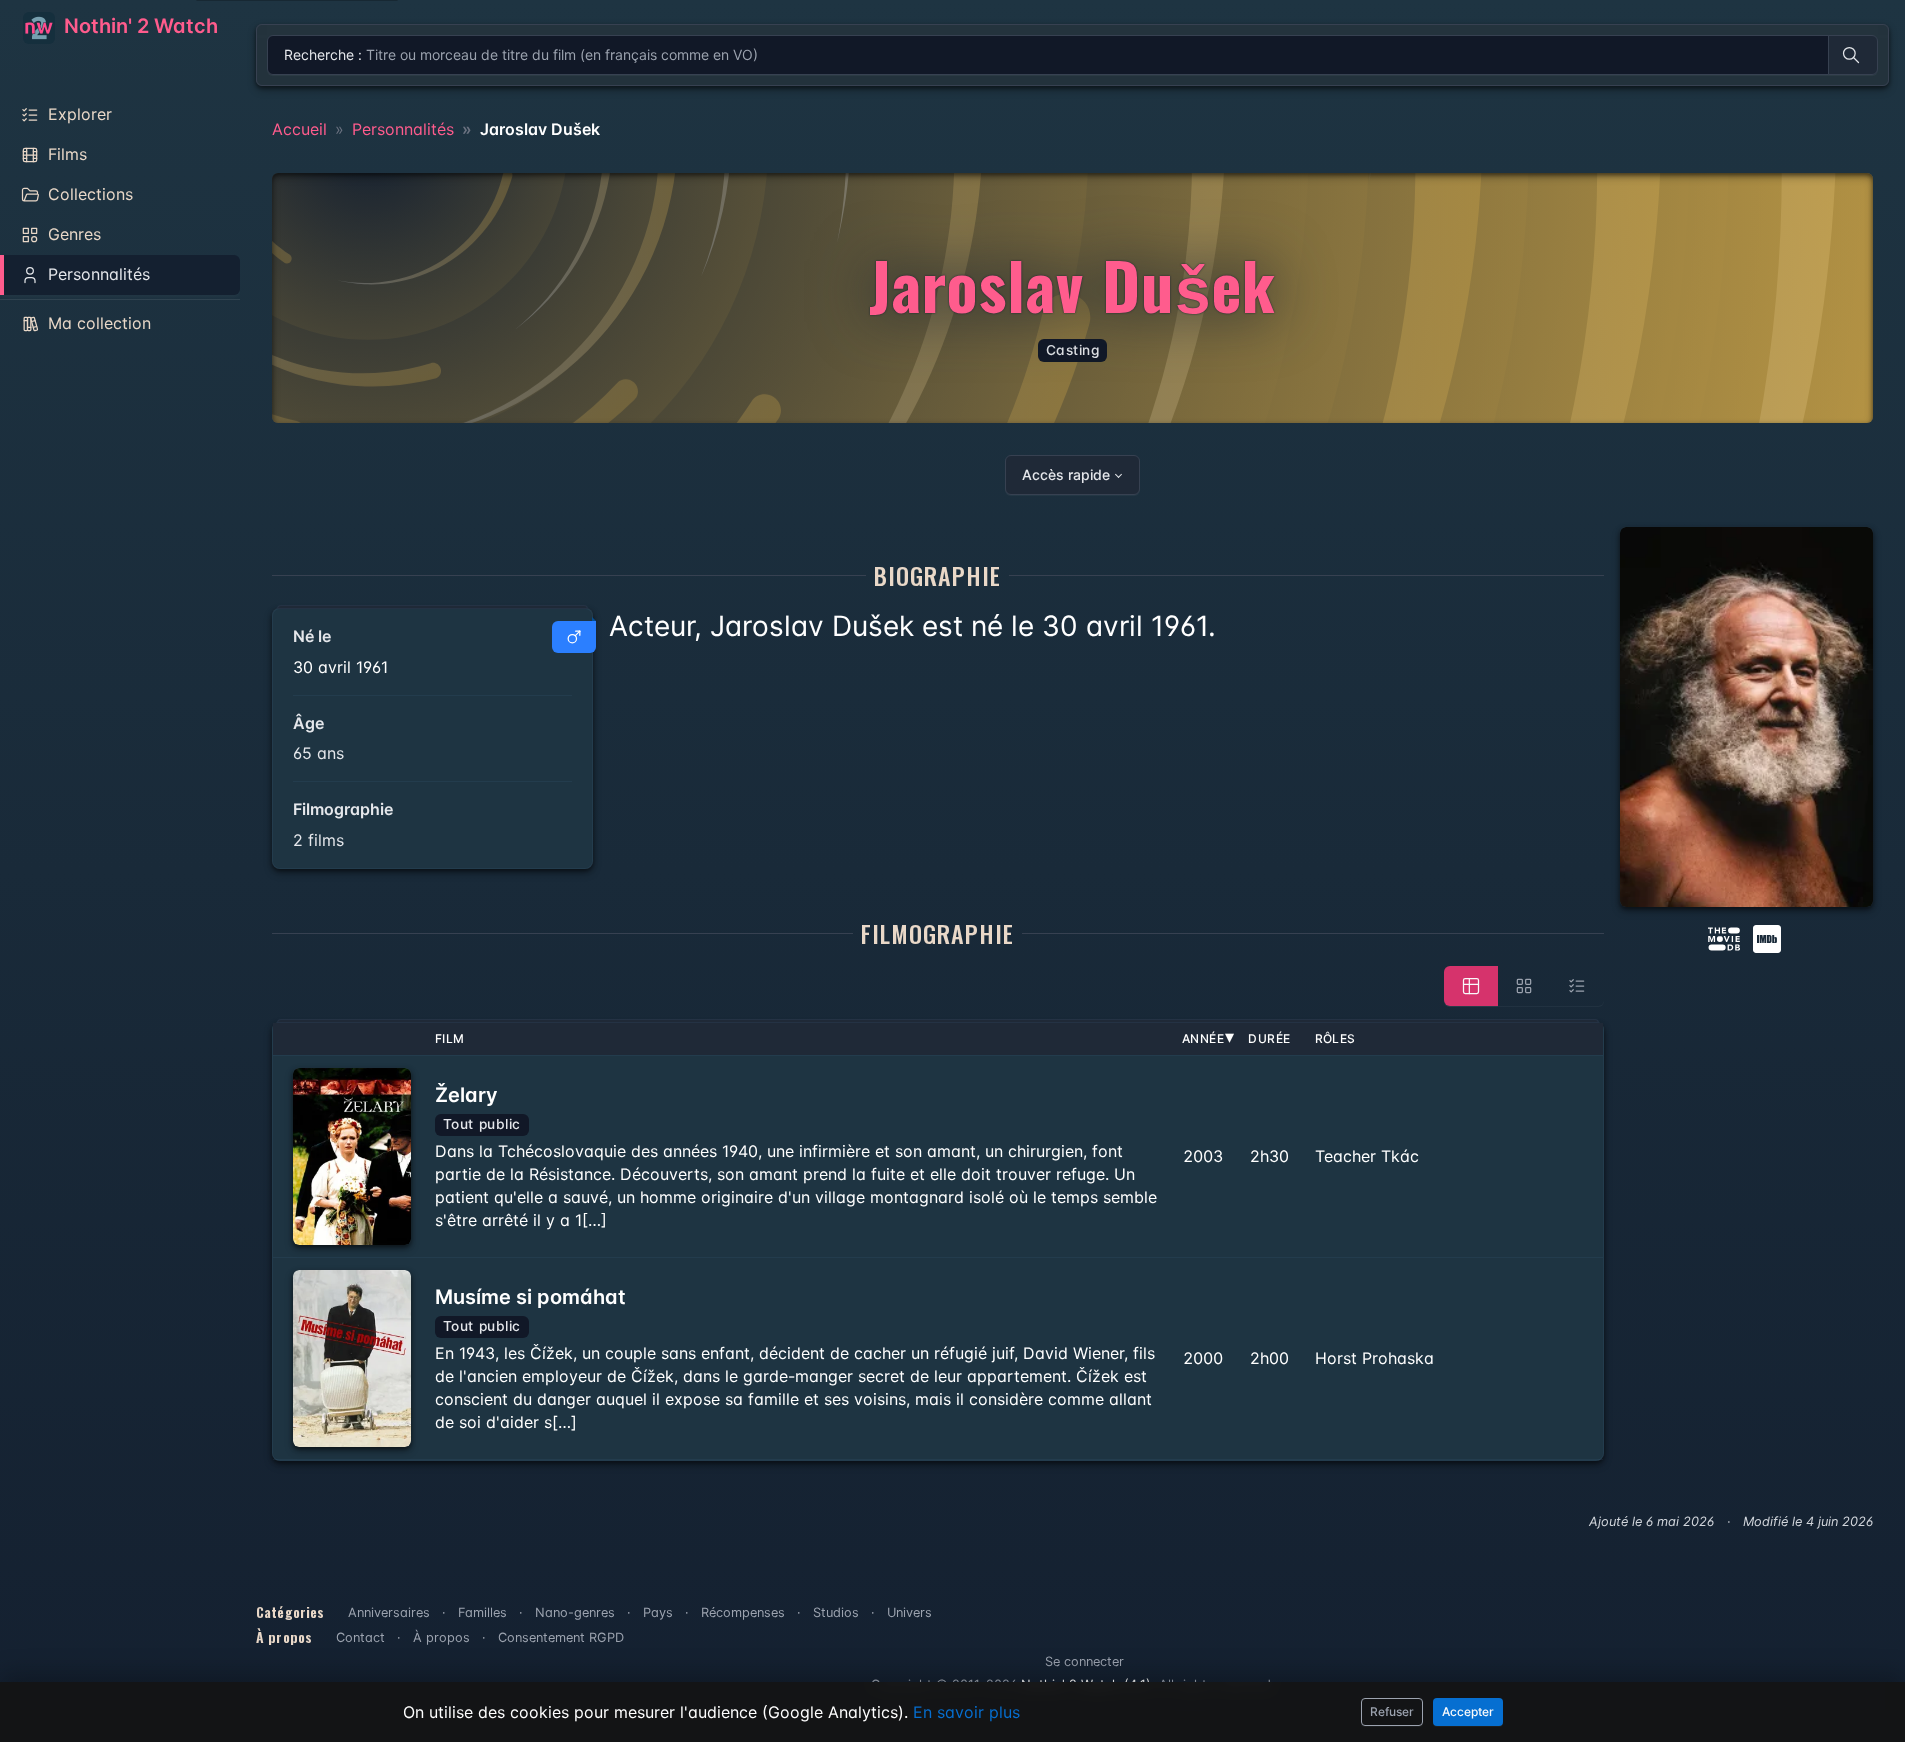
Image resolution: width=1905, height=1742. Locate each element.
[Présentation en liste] (1577, 986)
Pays (658, 1612)
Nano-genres (575, 1612)
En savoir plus (966, 1712)
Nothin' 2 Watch (138, 26)
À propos (441, 1637)
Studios (836, 1612)
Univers (909, 1612)
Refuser (1392, 1711)
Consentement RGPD (561, 1637)
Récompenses (743, 1612)
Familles (482, 1612)
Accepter (1468, 1711)
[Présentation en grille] (1524, 986)
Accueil (299, 129)
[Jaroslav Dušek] (1746, 717)
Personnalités (403, 129)
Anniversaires (389, 1612)
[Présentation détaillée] (1471, 986)
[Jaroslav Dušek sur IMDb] (1769, 937)
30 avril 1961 (340, 667)
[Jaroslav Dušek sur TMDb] (1724, 937)
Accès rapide (1066, 474)
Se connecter (1084, 1661)
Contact (360, 1637)
